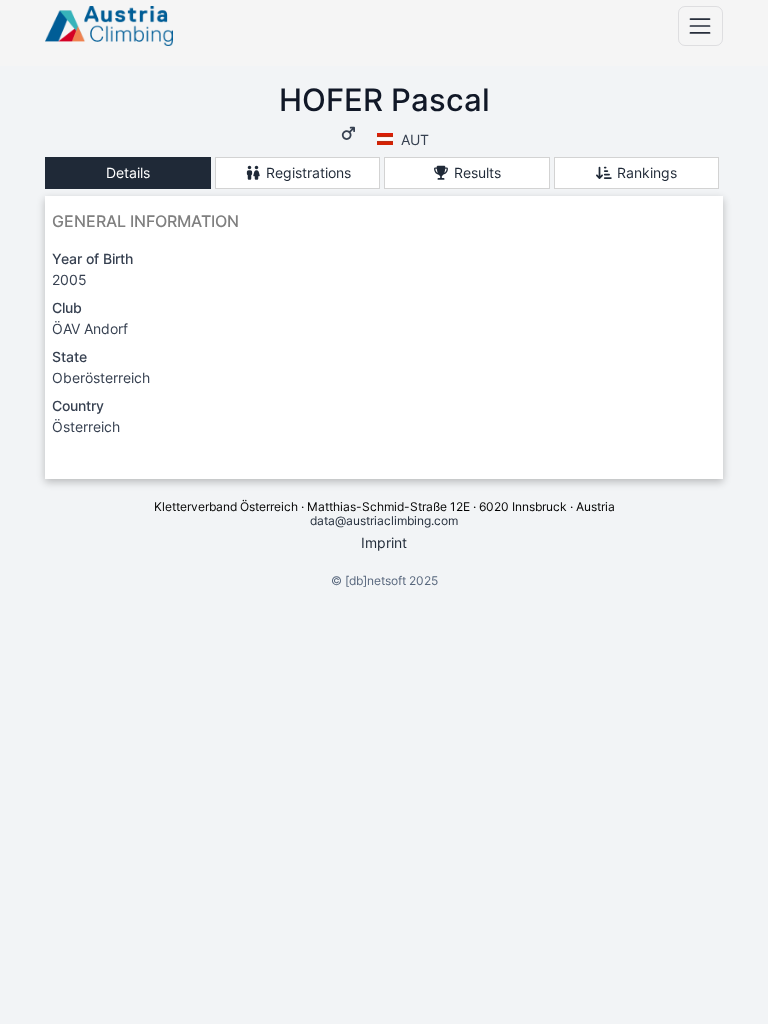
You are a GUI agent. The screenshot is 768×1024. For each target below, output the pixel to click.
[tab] (128, 173)
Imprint (384, 542)
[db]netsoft (375, 580)
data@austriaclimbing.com (384, 520)
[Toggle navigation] (700, 25)
